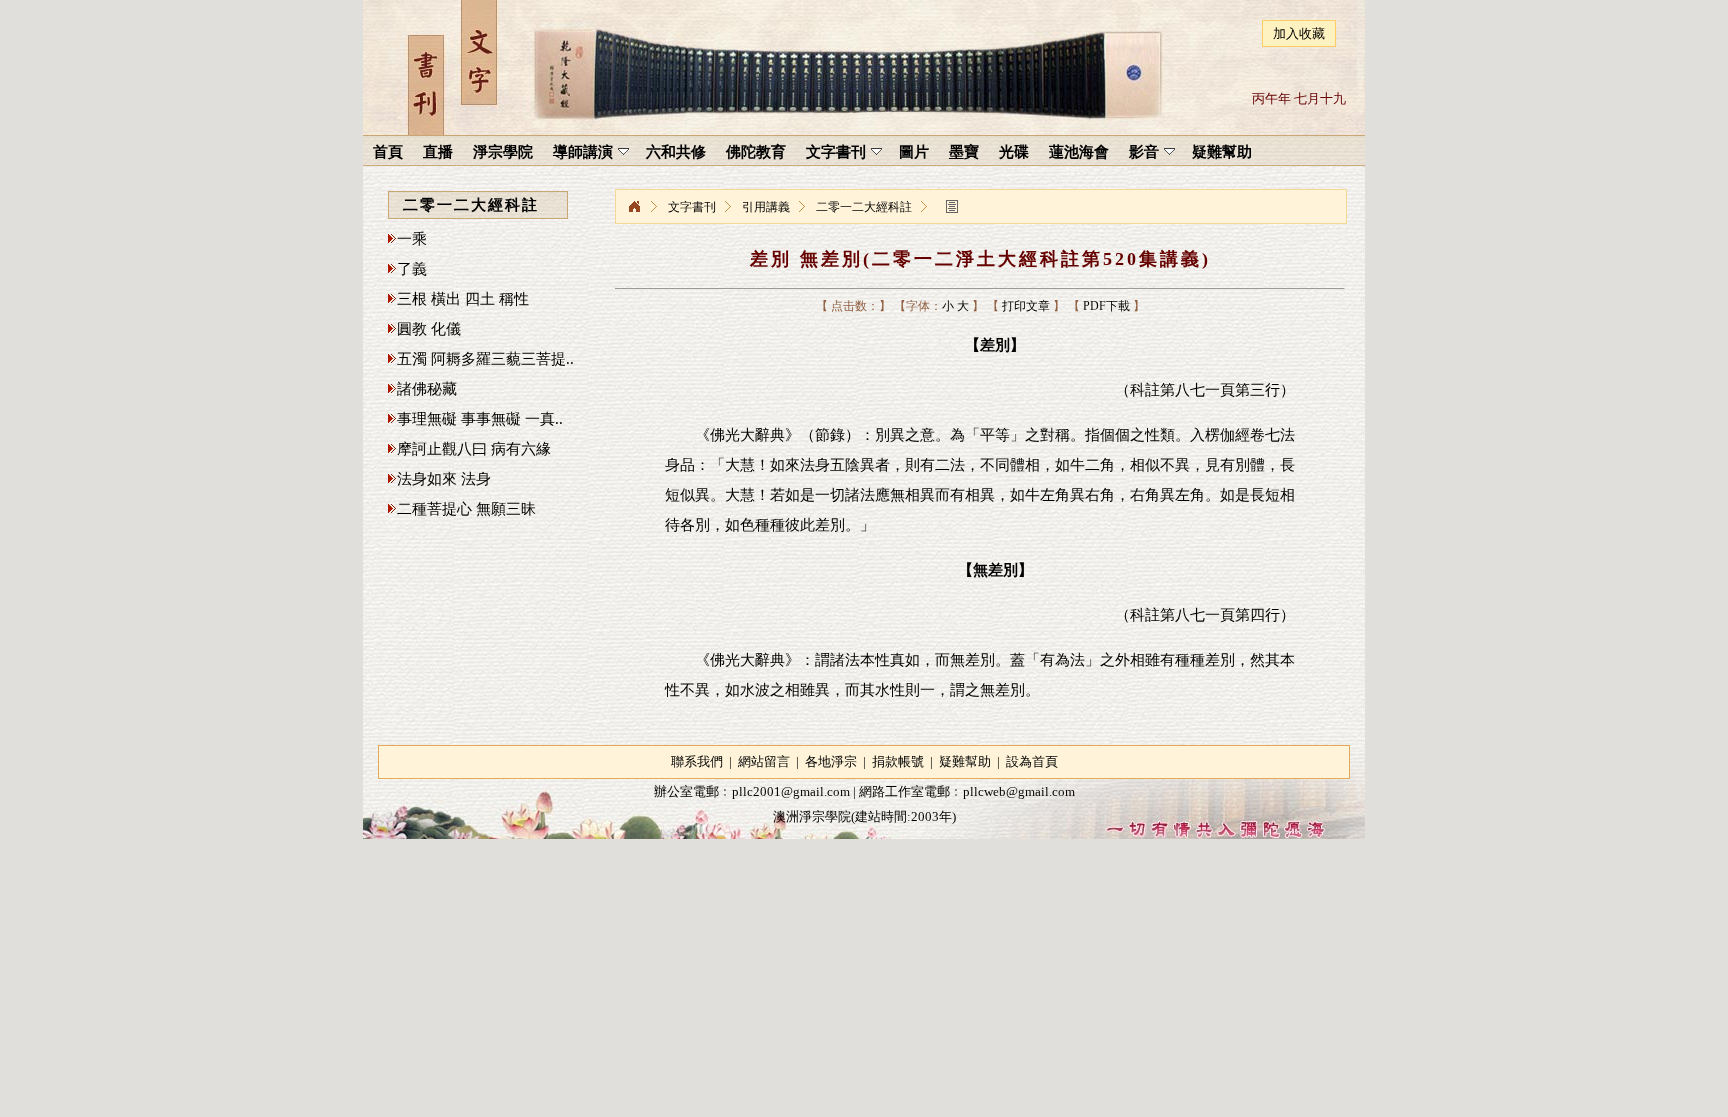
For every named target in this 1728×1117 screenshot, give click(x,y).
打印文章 (1026, 306)
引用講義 (766, 207)
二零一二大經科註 (864, 207)
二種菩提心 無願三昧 (466, 509)
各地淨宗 (831, 761)
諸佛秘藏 (427, 389)
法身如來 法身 (444, 479)
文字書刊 (692, 207)
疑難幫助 (965, 761)
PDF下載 (1106, 306)
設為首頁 (1032, 761)
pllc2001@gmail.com (791, 791)
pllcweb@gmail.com (1019, 791)
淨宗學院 (634, 207)
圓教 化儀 (429, 329)
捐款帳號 (898, 761)
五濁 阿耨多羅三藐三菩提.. (485, 359)
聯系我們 (697, 761)
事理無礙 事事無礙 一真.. (480, 419)
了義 (412, 269)
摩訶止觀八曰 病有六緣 (474, 449)
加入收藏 (1299, 33)
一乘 (412, 239)
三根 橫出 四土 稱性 (463, 299)
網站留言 (764, 761)
